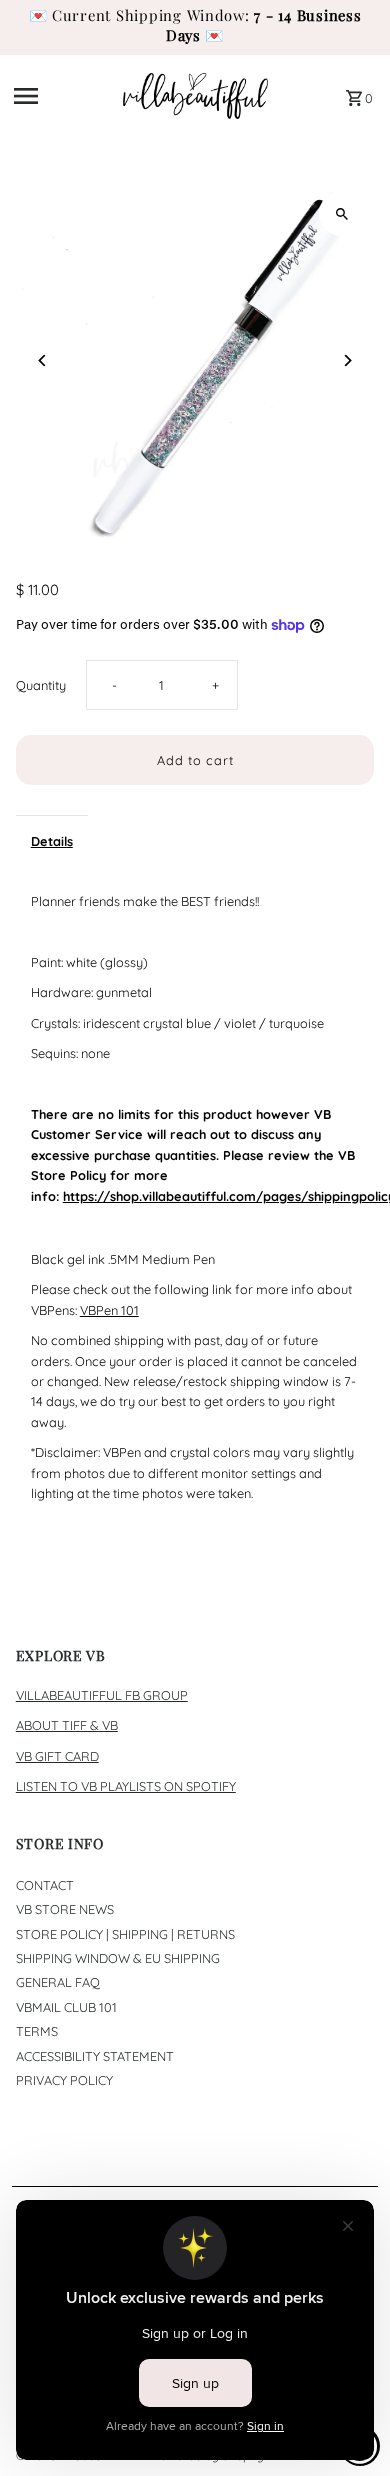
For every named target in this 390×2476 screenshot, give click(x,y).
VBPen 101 (109, 1310)
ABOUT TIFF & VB (67, 1725)
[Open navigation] (62, 96)
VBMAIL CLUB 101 (66, 2007)
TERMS (37, 2031)
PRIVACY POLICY (64, 2080)
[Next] (346, 360)
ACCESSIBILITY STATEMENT (95, 2056)
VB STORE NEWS (65, 1909)
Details (52, 841)
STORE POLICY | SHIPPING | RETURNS (125, 1934)
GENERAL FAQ (58, 1982)
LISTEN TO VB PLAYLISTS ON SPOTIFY (126, 1786)
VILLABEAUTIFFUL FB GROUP (102, 1695)
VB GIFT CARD (57, 1756)
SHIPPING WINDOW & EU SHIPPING (118, 1958)
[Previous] (43, 360)
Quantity (41, 685)
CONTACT (45, 1885)
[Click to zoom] (341, 213)
